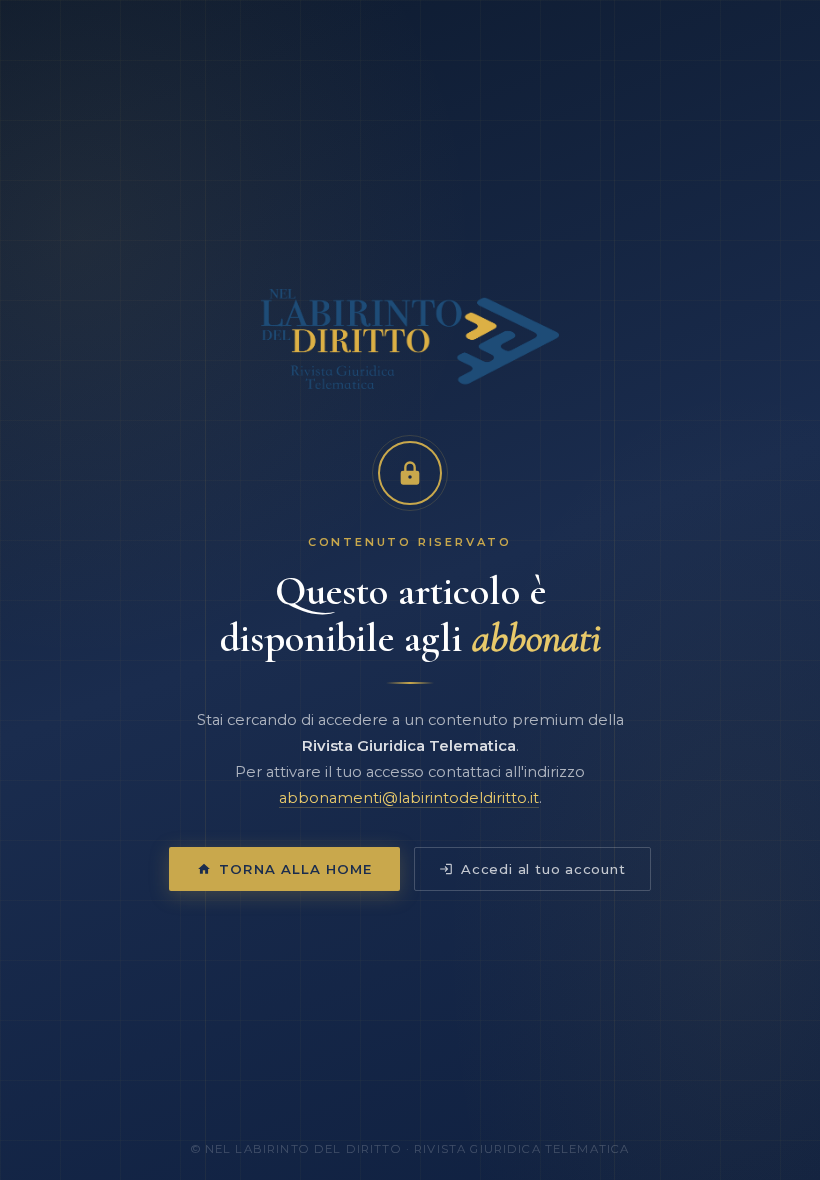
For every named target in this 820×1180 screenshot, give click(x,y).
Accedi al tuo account (543, 869)
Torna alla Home (295, 869)
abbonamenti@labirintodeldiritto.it (409, 798)
